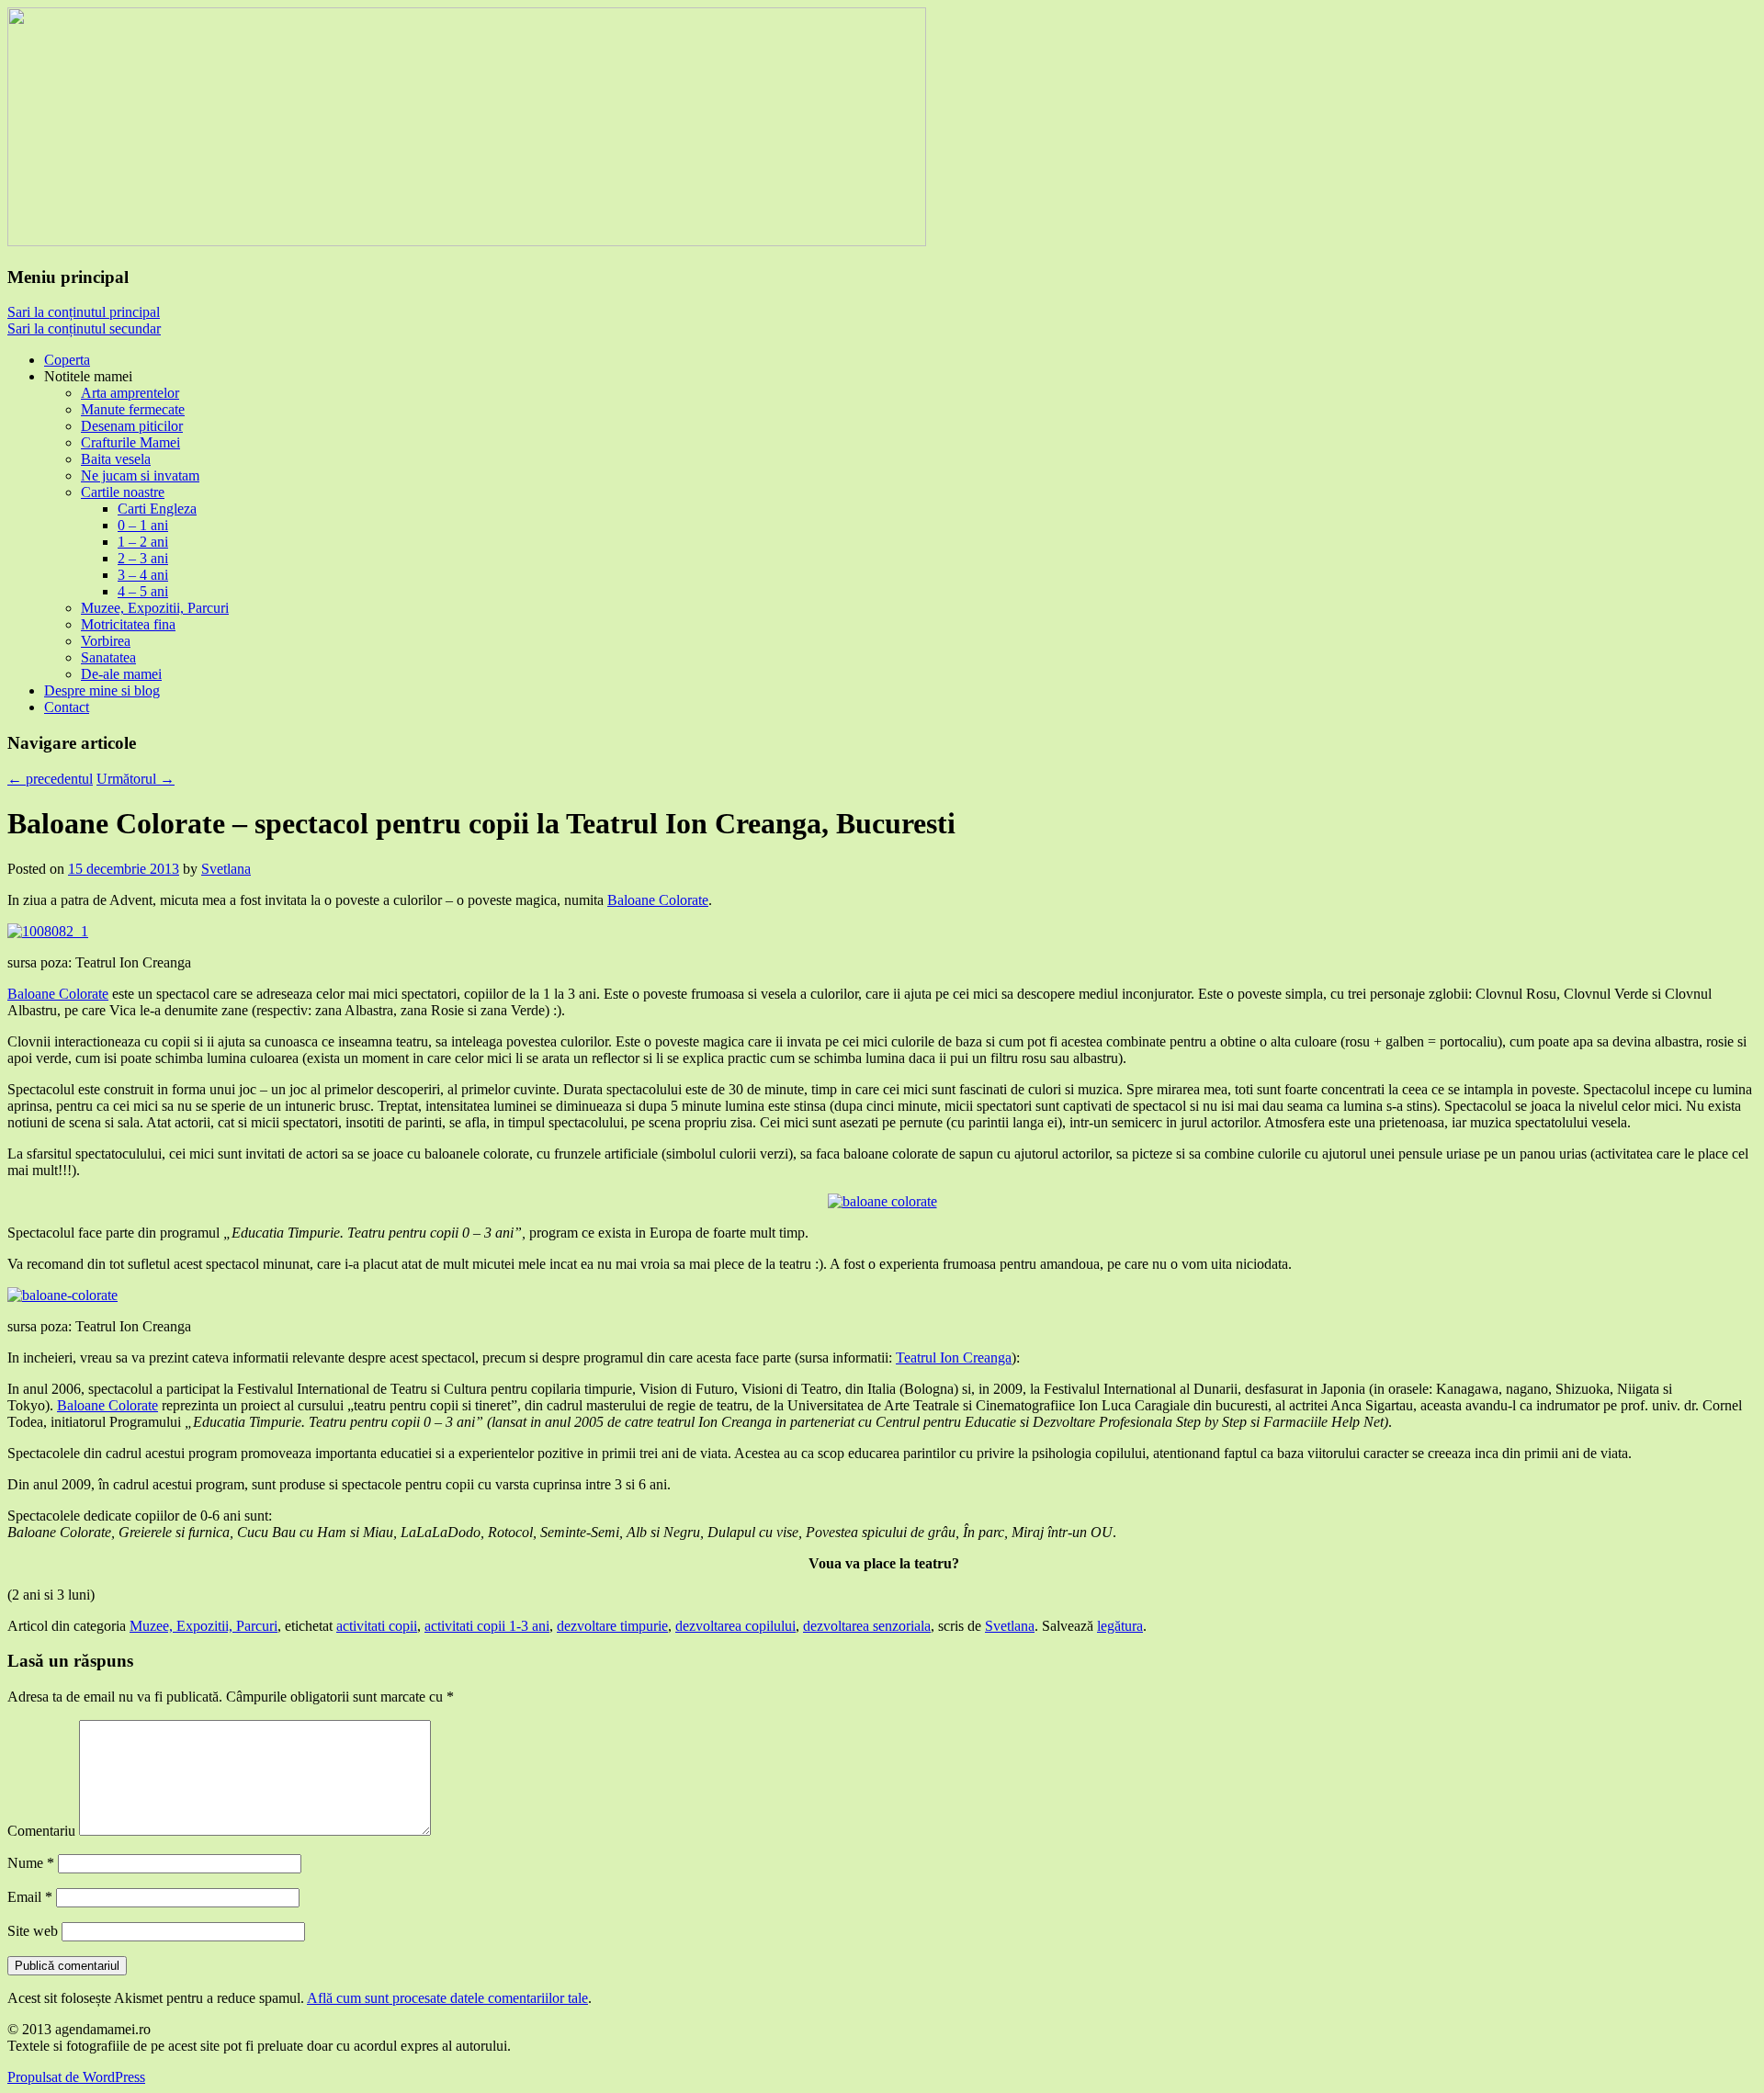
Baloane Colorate (658, 900)
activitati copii (377, 1626)
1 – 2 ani (143, 542)
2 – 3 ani (143, 558)
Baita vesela (116, 459)
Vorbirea (106, 641)
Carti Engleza (157, 509)
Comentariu (41, 1831)
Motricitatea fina (128, 624)
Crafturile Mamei (130, 442)
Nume (31, 1863)
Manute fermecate (133, 409)
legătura (1120, 1626)
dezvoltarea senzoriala (867, 1626)
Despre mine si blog (102, 690)
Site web (33, 1931)
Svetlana (226, 869)
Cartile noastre (123, 492)
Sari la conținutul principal (84, 312)
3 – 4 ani (143, 575)
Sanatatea (108, 657)
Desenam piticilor (132, 426)
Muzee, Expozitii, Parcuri (155, 608)
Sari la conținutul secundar (84, 328)
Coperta (67, 360)
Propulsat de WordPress (76, 2077)
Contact (67, 707)
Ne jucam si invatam (140, 475)
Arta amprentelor (130, 393)
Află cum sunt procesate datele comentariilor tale (447, 1998)
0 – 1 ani (143, 525)
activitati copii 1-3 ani (487, 1626)
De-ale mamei (121, 674)
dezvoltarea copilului (735, 1626)
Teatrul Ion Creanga (954, 1358)
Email (30, 1897)
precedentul (50, 779)
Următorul (136, 779)
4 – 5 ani (143, 591)
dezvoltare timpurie (612, 1626)
